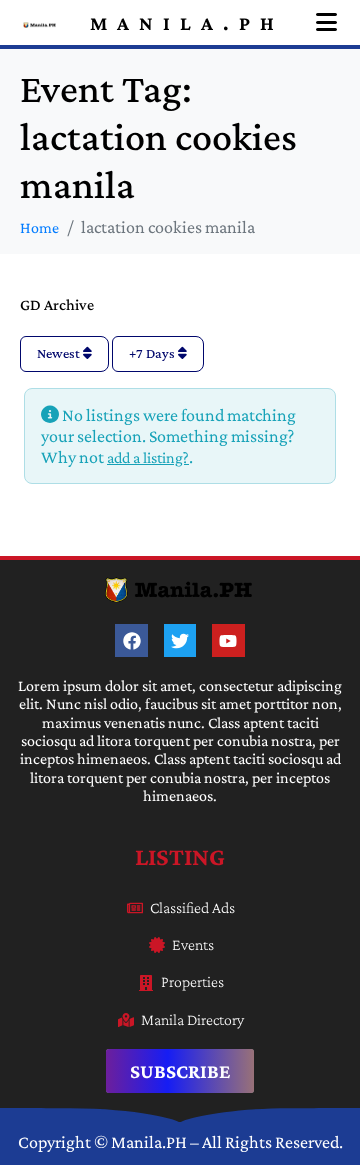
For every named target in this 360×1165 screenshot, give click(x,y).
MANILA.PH (187, 23)
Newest (60, 353)
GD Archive (57, 304)
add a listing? (148, 457)
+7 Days (153, 353)
